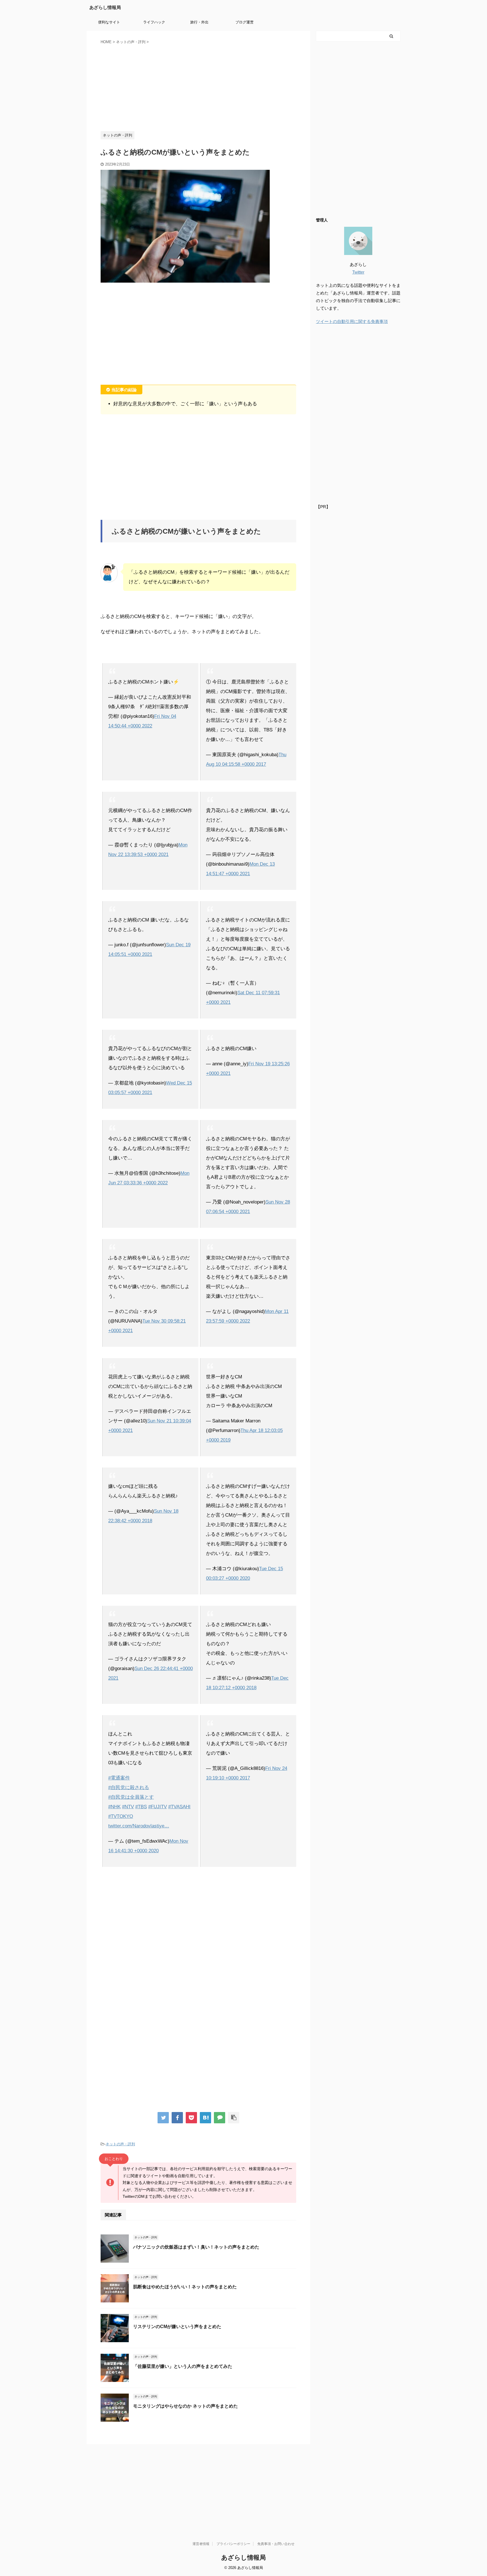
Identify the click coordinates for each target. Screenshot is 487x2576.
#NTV (128, 1807)
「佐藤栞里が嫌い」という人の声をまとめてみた (183, 2366)
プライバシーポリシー (233, 2544)
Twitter (358, 272)
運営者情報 (201, 2544)
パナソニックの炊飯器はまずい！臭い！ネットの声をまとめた (196, 2247)
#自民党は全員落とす (131, 1797)
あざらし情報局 (105, 7)
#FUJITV (158, 1807)
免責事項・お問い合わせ (276, 2544)
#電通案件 (119, 1778)
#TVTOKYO (121, 1816)
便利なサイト (109, 22)
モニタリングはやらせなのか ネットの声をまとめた (185, 2406)
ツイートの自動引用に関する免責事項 (352, 321)
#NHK (114, 1807)
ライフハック (154, 22)
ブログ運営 (244, 22)
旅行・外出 (199, 22)
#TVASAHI (179, 1807)
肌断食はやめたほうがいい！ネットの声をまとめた (185, 2287)
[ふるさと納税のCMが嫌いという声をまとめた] (205, 2118)
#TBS (141, 1807)
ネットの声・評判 (120, 2144)
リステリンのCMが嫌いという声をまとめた (177, 2327)
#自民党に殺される (129, 1788)
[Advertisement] (198, 87)
